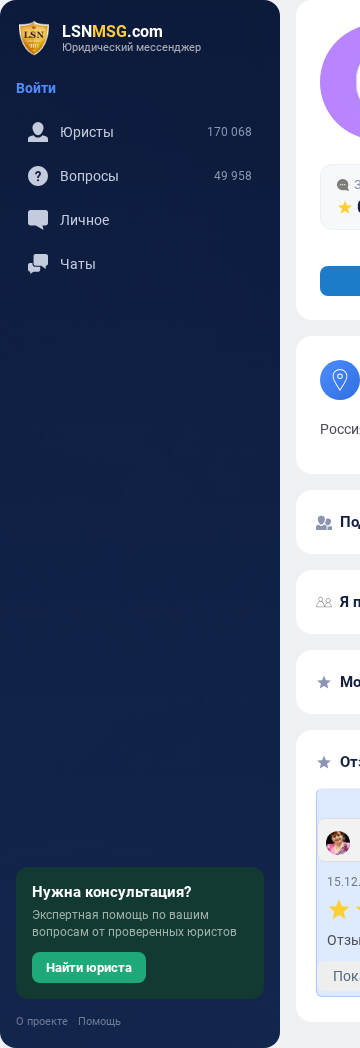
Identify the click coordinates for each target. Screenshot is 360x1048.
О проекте (42, 1021)
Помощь (99, 1021)
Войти (36, 88)
